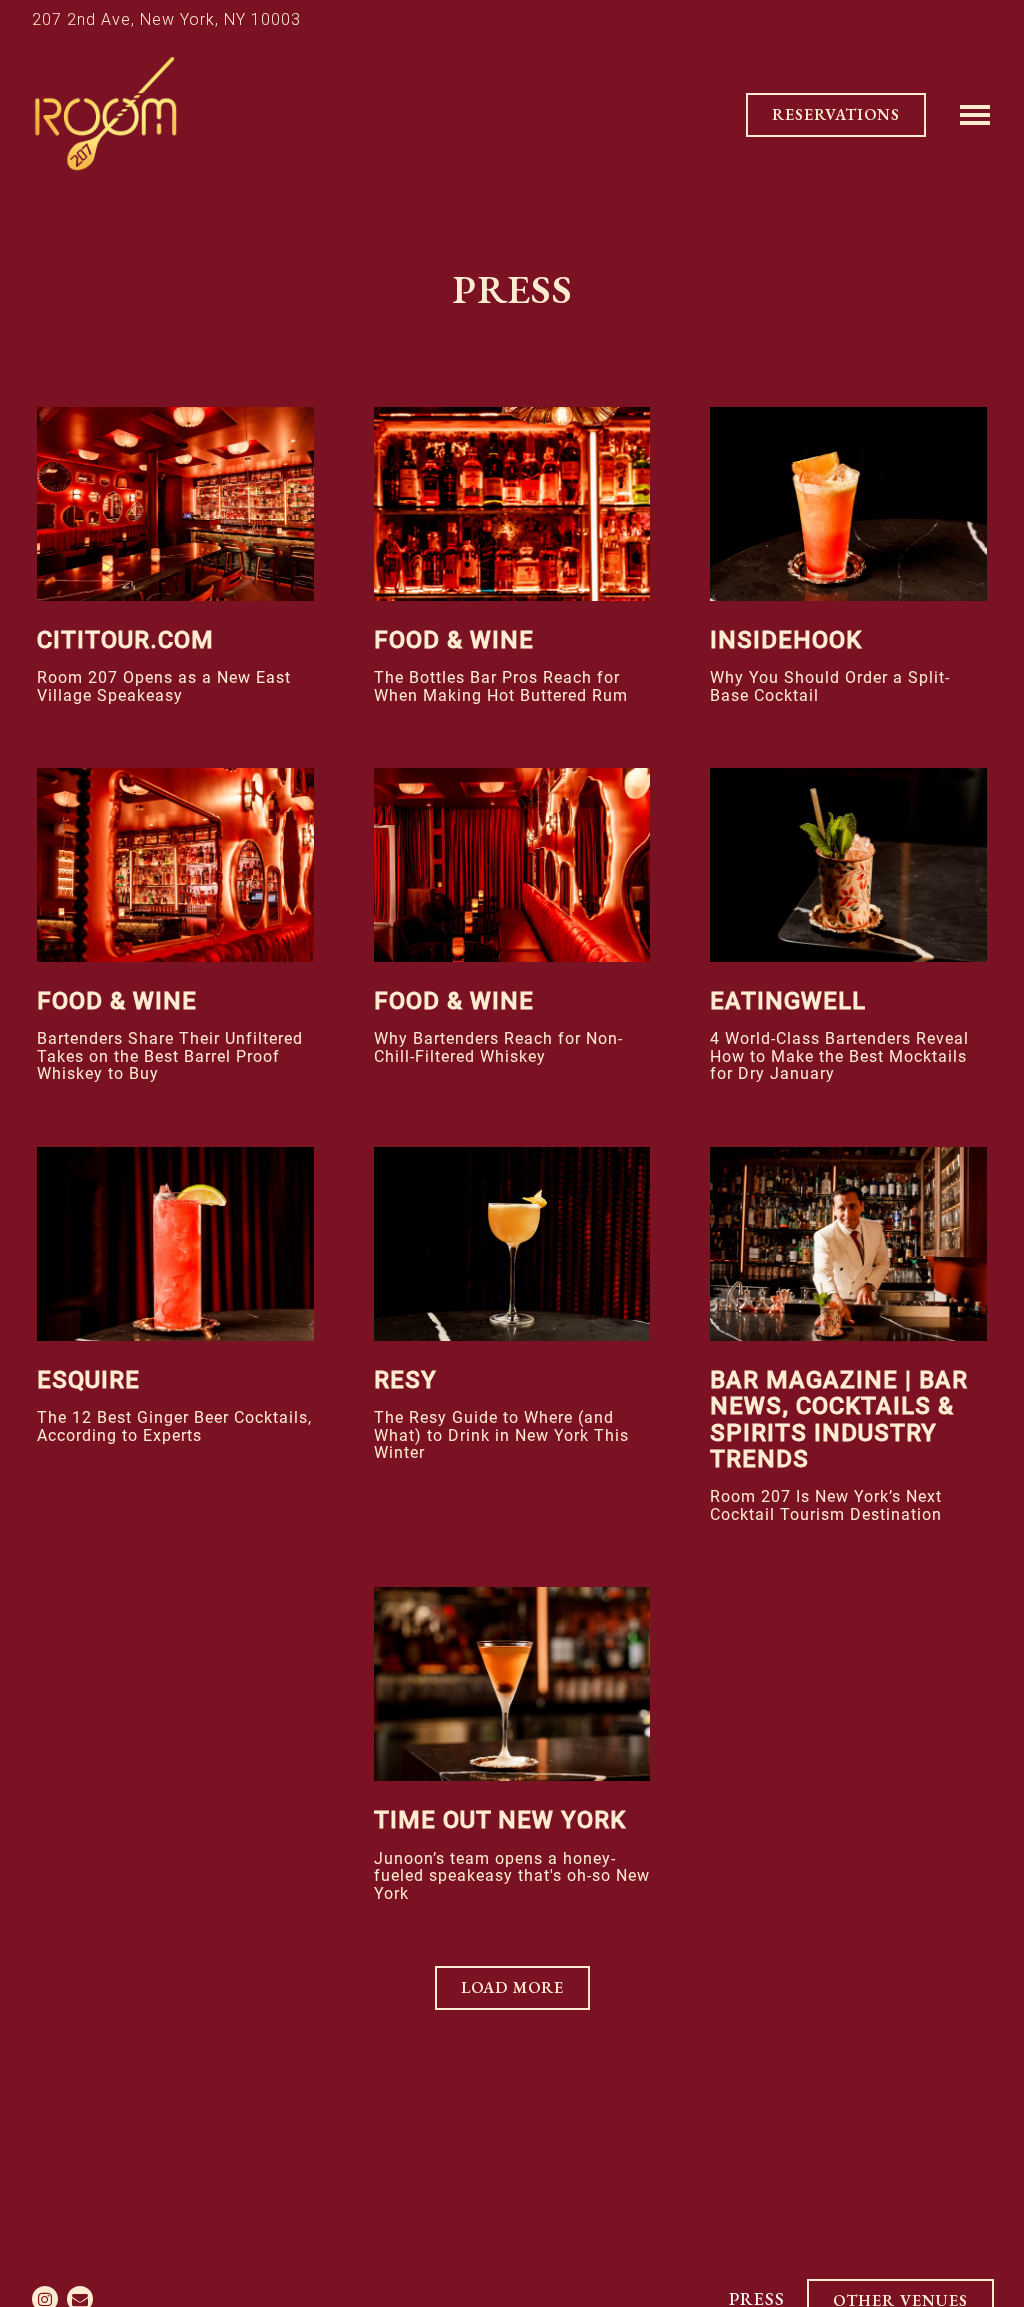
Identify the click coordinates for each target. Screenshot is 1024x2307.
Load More (525, 1987)
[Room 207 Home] (105, 113)
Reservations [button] (836, 114)
